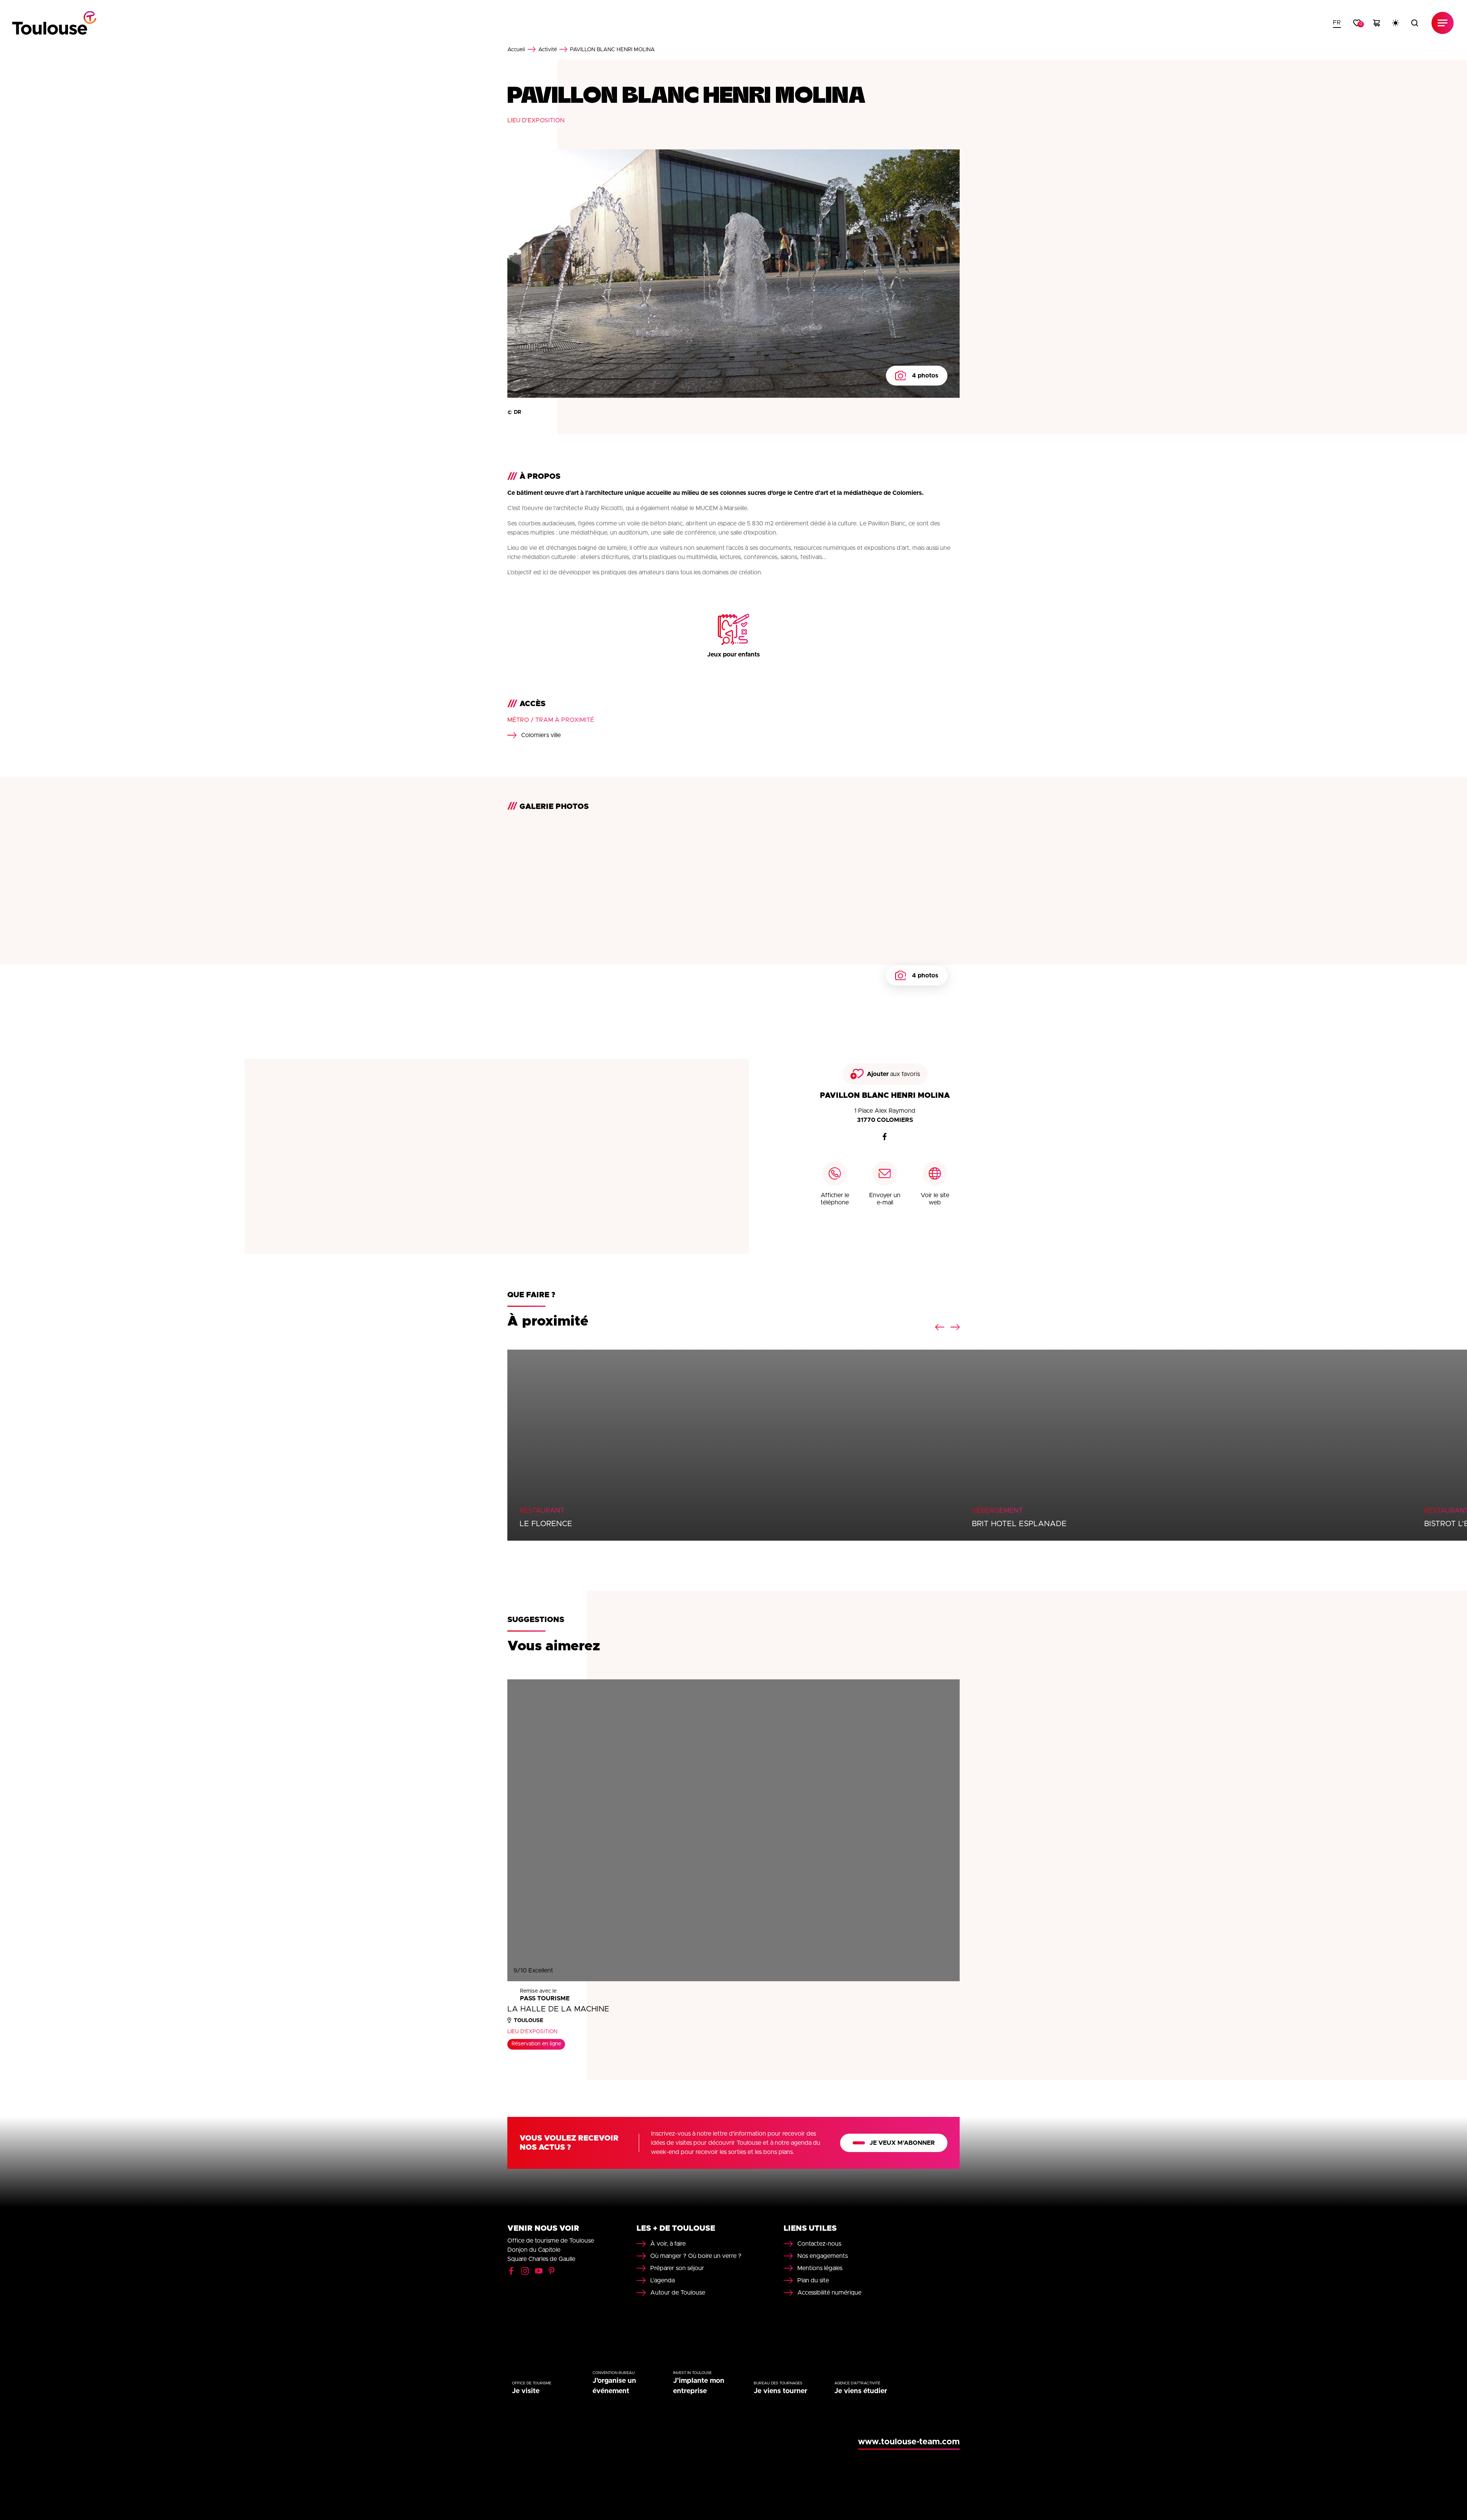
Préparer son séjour (677, 2268)
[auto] (1396, 23)
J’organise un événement (614, 2386)
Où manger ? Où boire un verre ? (696, 2256)
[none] (1337, 23)
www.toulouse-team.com (909, 2442)
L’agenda (662, 2280)
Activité (548, 50)
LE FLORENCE (546, 1524)
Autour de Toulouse (678, 2293)
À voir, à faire (668, 2244)
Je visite (526, 2391)
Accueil (516, 50)
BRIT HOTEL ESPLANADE (1019, 1524)
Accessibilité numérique (829, 2293)
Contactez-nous (819, 2244)
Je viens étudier (861, 2391)
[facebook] (885, 1137)
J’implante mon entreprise (699, 2386)
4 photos (925, 376)
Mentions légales (820, 2268)
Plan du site (813, 2280)
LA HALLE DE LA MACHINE (558, 2009)
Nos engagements (823, 2256)
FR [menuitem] (1337, 23)
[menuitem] (1337, 23)
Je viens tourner (780, 2391)
